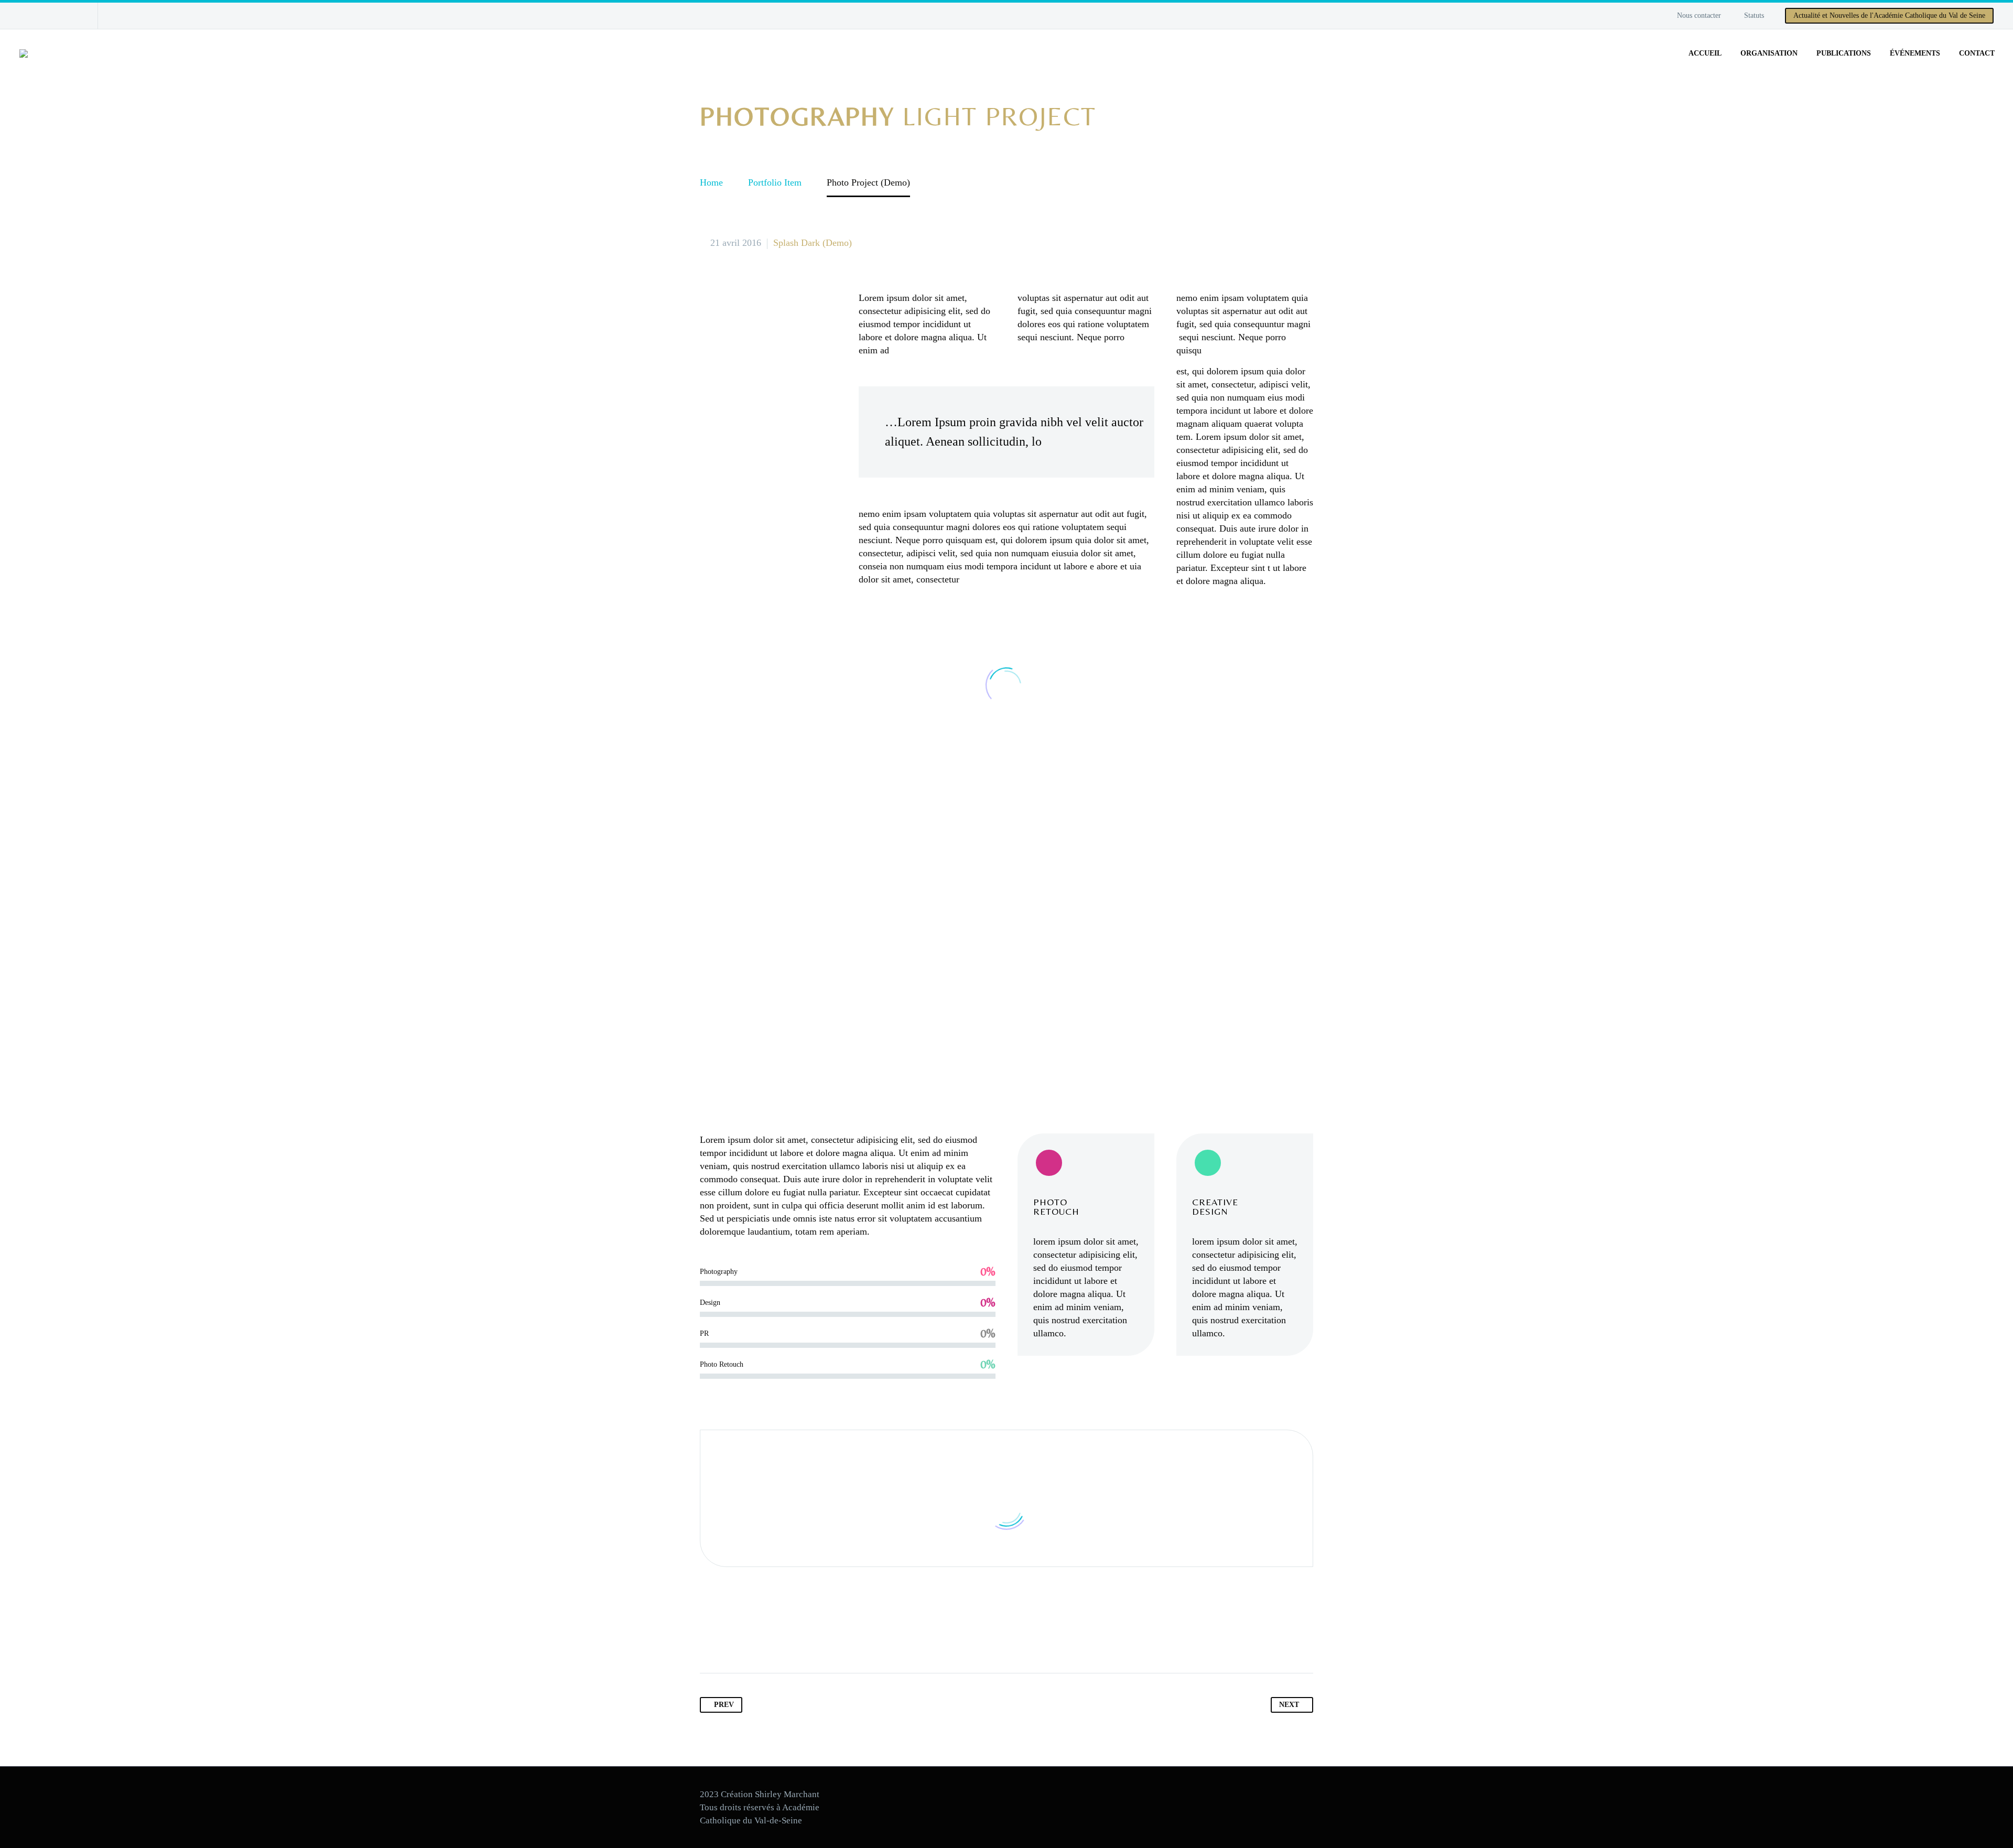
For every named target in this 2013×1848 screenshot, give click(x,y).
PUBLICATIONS (1844, 53)
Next (1289, 1705)
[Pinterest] (750, 1640)
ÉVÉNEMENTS (1915, 53)
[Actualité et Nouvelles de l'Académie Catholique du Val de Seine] (72, 16)
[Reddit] (811, 1640)
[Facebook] (25, 16)
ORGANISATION (1769, 53)
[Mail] (56, 16)
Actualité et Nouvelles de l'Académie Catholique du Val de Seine (1889, 15)
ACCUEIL (1705, 53)
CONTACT (1977, 53)
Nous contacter (1699, 15)
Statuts (1754, 15)
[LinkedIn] (791, 1640)
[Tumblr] (770, 1640)
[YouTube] (40, 16)
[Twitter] (729, 1640)
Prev (724, 1705)
